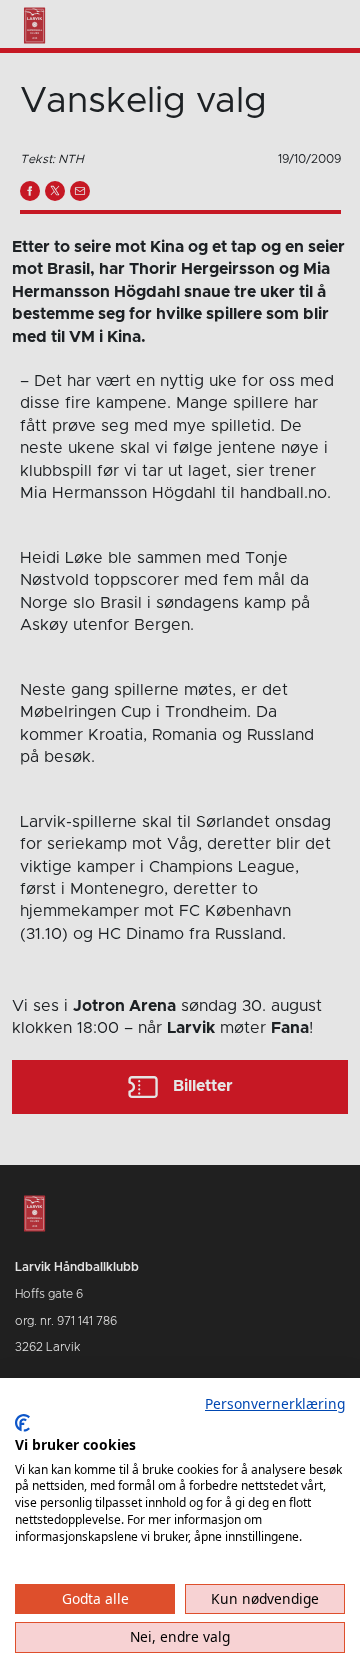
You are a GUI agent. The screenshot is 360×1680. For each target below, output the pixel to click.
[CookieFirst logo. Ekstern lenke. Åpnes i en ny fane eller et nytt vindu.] (22, 1423)
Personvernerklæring (275, 1403)
